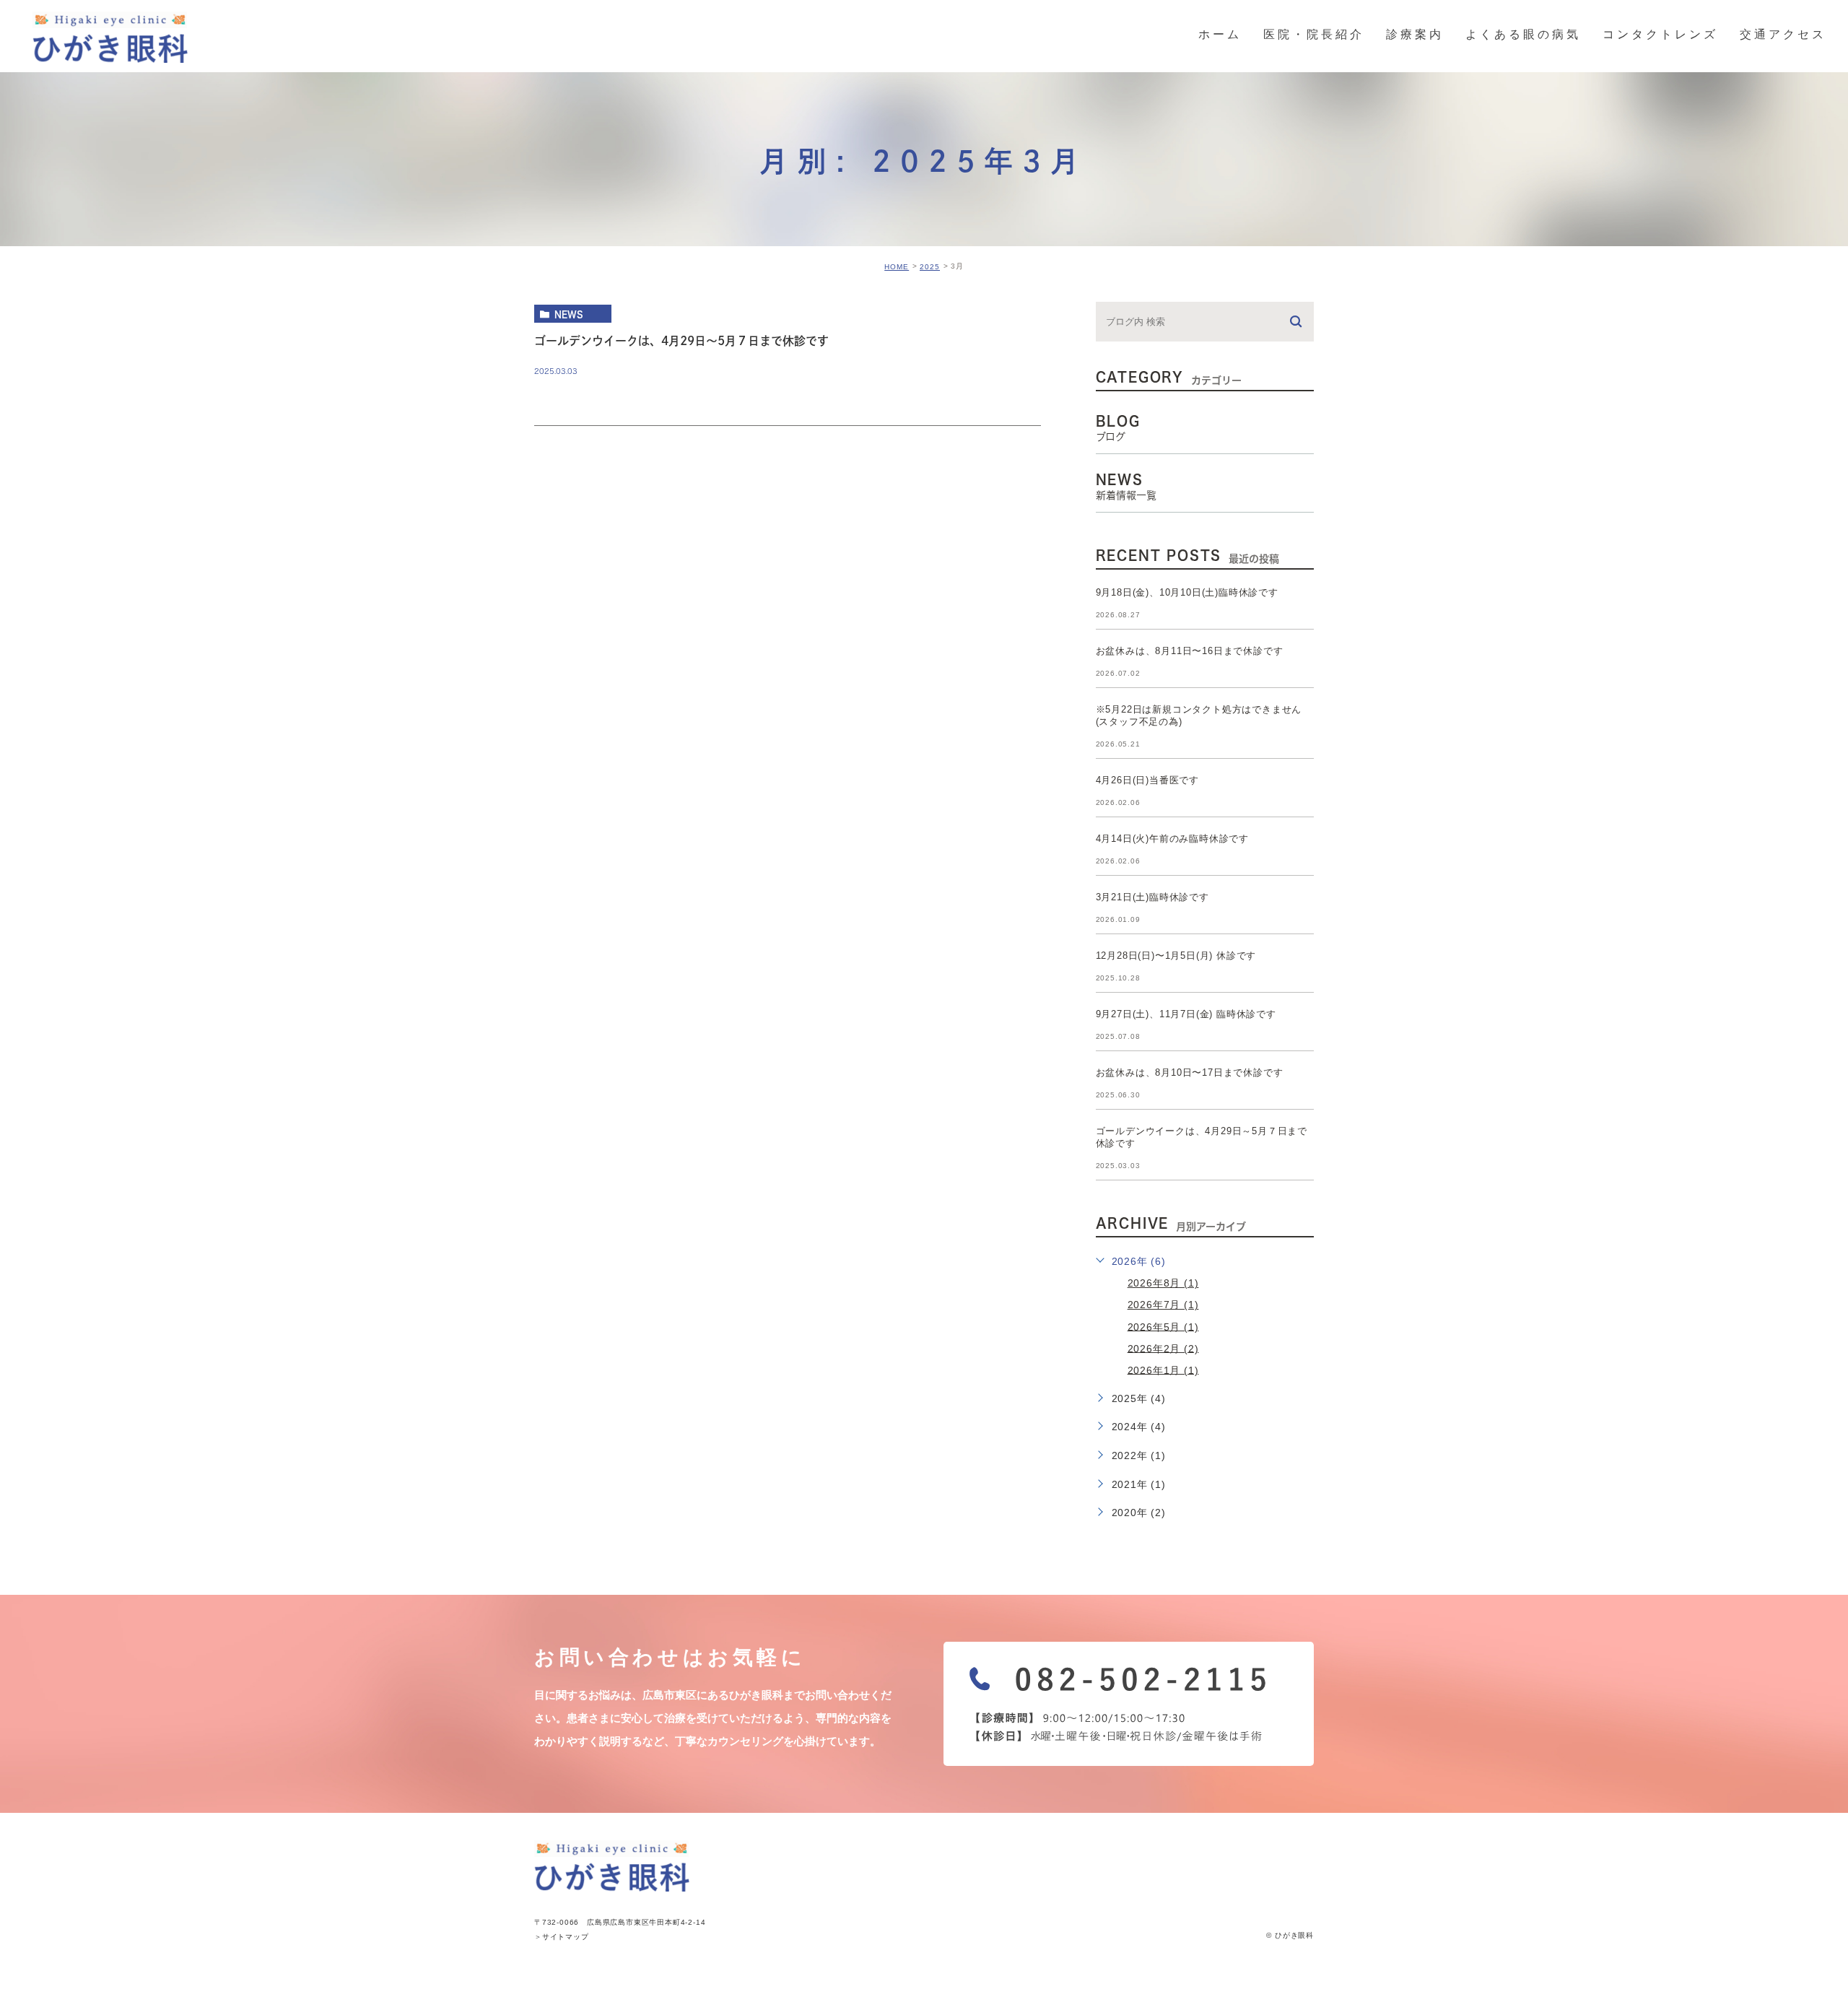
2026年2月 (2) (1163, 1348)
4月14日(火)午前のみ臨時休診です (1172, 839)
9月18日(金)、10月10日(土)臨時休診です (1187, 592)
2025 (930, 267)
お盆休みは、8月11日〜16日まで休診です (1190, 651)
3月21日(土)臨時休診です (1152, 897)
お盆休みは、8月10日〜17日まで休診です (1190, 1072)
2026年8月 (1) (1163, 1283)
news (569, 314)
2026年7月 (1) (1163, 1305)
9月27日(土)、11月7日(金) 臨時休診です (1186, 1014)
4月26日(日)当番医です (1147, 780)
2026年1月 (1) (1163, 1370)
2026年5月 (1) (1163, 1326)
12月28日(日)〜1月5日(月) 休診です (1176, 956)
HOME (897, 267)
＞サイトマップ (562, 1937)
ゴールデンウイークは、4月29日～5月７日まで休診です (681, 341)
